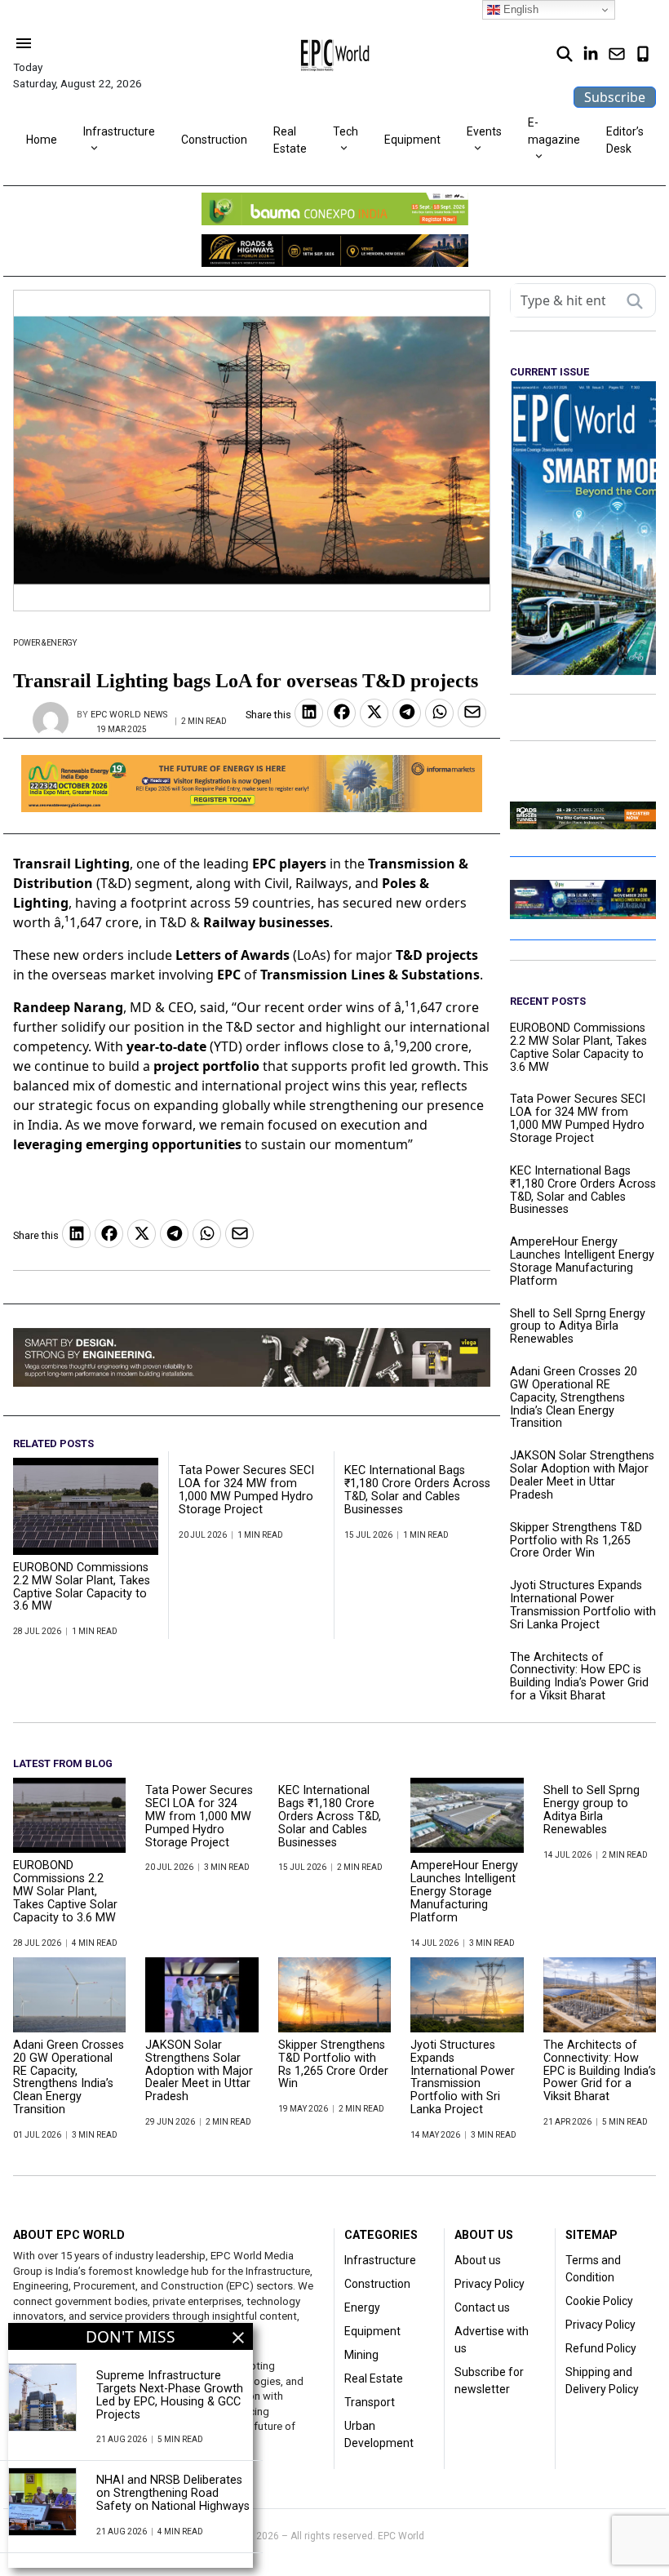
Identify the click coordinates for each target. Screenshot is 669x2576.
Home (42, 140)
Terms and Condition (593, 2269)
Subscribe (615, 97)
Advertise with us (492, 2340)
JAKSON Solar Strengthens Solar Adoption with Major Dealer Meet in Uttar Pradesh (582, 1475)
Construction (214, 140)
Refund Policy (601, 2348)
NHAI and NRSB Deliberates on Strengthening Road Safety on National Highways (173, 2494)
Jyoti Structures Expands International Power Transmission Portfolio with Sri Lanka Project (583, 1605)
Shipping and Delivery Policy (602, 2381)
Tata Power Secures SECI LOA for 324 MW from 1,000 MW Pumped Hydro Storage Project (246, 1490)
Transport (370, 2402)
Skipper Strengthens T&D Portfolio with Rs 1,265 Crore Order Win (576, 1541)
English (519, 9)
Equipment (412, 140)
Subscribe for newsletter (489, 2381)
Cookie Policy (599, 2301)
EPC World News (129, 715)
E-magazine (554, 131)
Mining (361, 2355)
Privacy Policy (490, 2284)
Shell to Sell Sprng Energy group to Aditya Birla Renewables (578, 1327)
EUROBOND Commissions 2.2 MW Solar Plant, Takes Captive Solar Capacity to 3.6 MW (82, 1587)
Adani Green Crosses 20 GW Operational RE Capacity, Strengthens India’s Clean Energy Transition (574, 1398)
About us (478, 2260)
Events (484, 131)
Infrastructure (119, 131)
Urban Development (379, 2434)
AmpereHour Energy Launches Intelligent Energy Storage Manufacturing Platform (582, 1261)
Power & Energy (44, 643)
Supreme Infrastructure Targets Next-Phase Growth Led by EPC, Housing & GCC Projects (170, 2395)
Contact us (482, 2307)
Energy (362, 2307)
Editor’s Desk (625, 140)
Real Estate (290, 140)
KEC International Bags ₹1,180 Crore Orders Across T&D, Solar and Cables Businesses (417, 1490)
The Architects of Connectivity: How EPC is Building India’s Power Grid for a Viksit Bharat (579, 1677)
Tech (346, 131)
